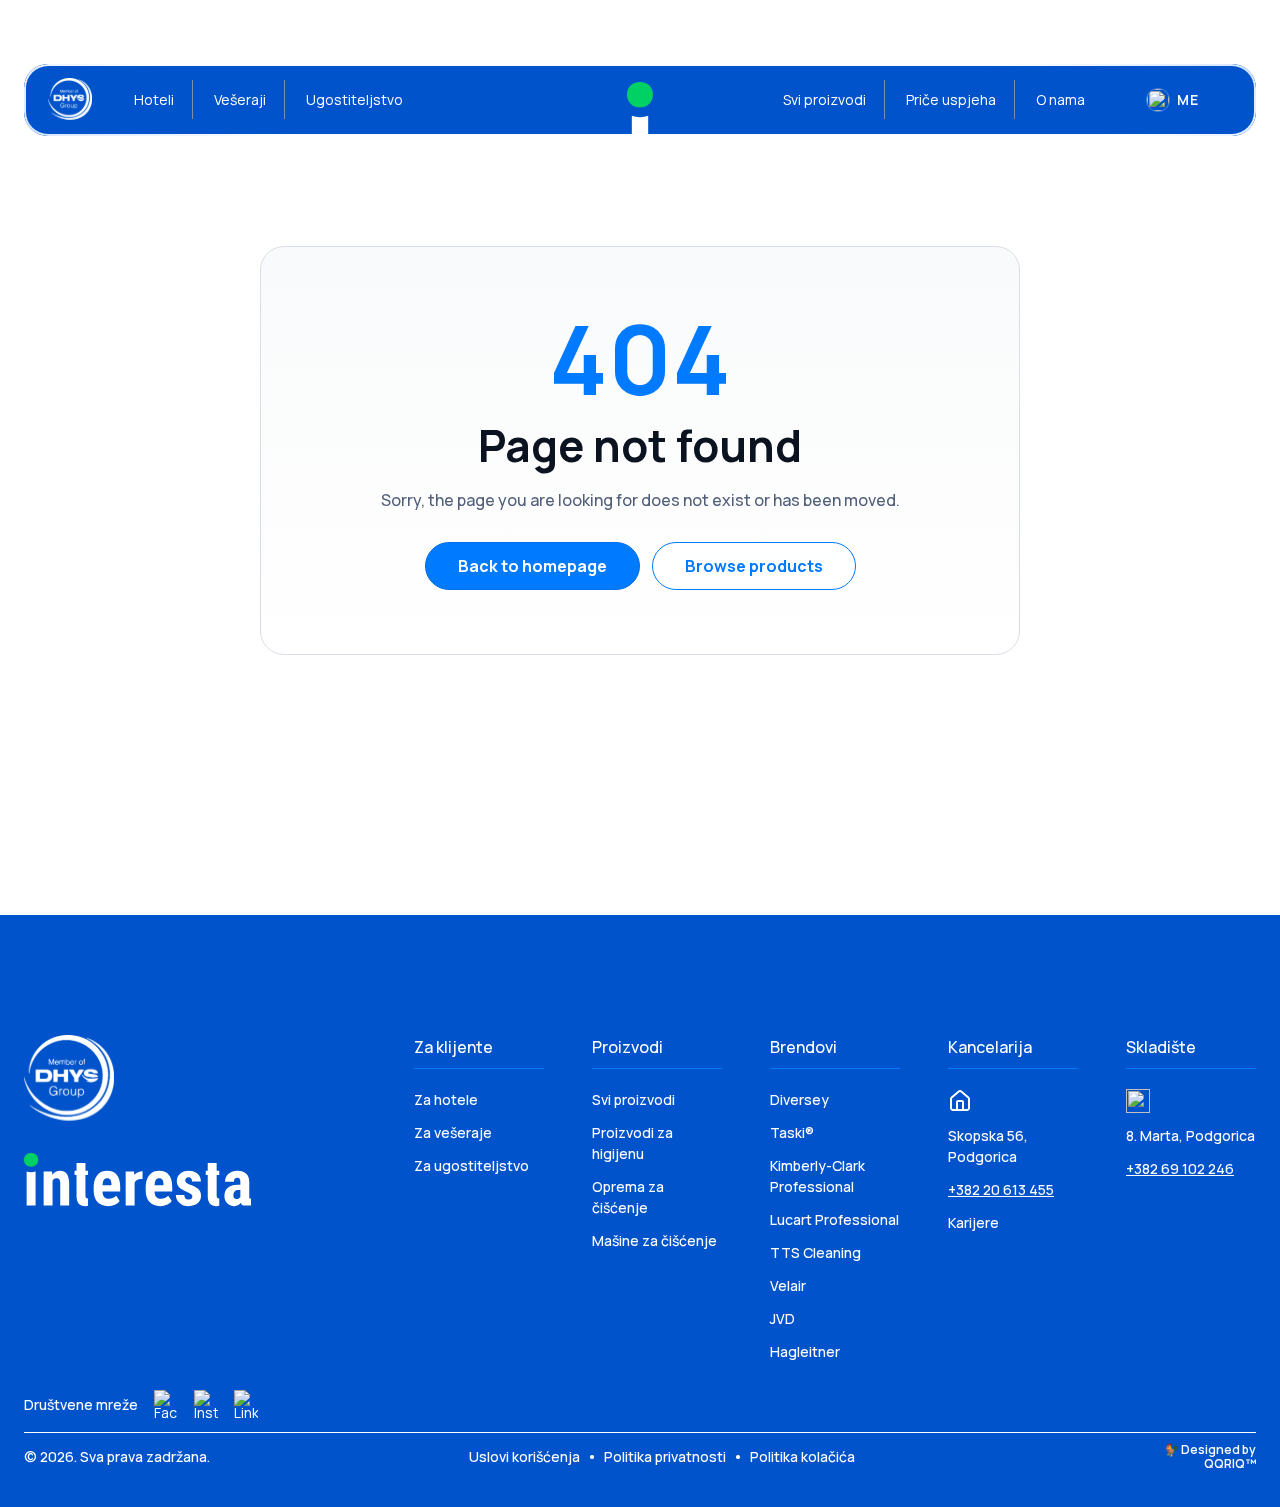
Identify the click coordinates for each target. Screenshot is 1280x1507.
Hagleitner (805, 1351)
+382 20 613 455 (1001, 1189)
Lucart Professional (834, 1219)
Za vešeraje (453, 1132)
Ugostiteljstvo (354, 99)
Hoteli (154, 99)
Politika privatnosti (666, 1456)
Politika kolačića (802, 1456)
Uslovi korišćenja (526, 1456)
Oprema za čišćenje (628, 1197)
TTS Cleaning (815, 1252)
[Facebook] (166, 1405)
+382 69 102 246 (1180, 1168)
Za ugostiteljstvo (471, 1165)
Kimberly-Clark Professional (817, 1176)
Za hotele (446, 1099)
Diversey (799, 1099)
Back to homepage (532, 566)
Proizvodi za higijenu (632, 1143)
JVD (782, 1318)
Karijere (973, 1222)
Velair (788, 1285)
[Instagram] (206, 1405)
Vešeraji (240, 99)
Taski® (792, 1132)
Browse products (754, 566)
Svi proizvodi (824, 99)
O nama (1060, 99)
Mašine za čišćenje (654, 1240)
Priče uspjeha (951, 99)
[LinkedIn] (246, 1405)
